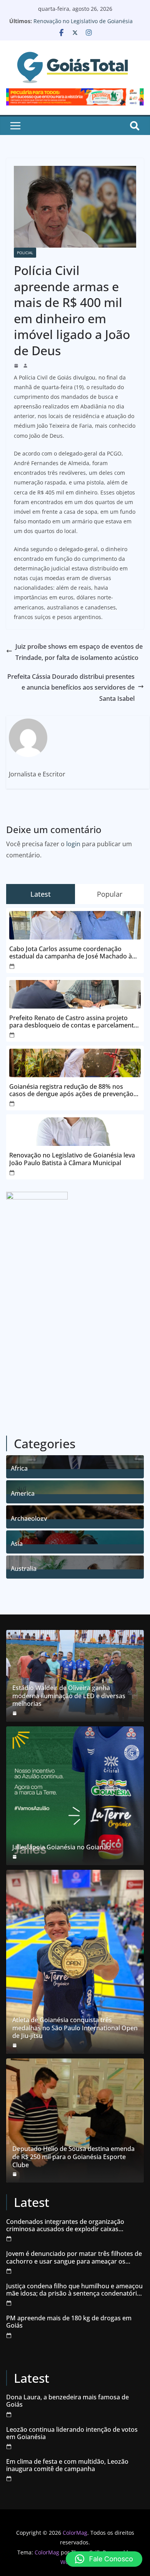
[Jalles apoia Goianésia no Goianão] (75, 1796)
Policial (25, 253)
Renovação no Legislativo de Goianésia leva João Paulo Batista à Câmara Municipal (72, 1159)
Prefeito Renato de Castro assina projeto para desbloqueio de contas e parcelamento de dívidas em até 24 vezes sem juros (73, 1022)
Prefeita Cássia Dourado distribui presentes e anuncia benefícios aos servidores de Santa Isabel (71, 688)
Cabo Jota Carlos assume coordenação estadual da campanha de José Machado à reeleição (71, 953)
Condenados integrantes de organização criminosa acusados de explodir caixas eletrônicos (65, 2225)
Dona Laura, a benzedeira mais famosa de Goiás (67, 2401)
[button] (104, 2559)
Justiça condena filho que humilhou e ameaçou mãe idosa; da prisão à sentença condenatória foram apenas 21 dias (74, 2290)
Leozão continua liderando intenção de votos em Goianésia (72, 2433)
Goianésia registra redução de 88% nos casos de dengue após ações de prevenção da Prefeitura (71, 1090)
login (73, 844)
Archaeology (29, 1517)
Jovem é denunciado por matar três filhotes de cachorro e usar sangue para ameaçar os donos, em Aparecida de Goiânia (74, 2257)
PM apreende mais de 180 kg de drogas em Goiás (69, 2322)
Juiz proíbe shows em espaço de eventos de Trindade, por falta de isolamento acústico (79, 652)
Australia (24, 1568)
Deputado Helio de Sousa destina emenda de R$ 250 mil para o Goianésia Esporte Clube (73, 2157)
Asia (17, 1543)
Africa (19, 1467)
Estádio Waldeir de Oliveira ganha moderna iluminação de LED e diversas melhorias (69, 1696)
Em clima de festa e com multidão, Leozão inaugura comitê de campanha (67, 2465)
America (23, 1492)
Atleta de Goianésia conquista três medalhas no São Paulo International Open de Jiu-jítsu (75, 2028)
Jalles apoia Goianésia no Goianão (62, 1847)
